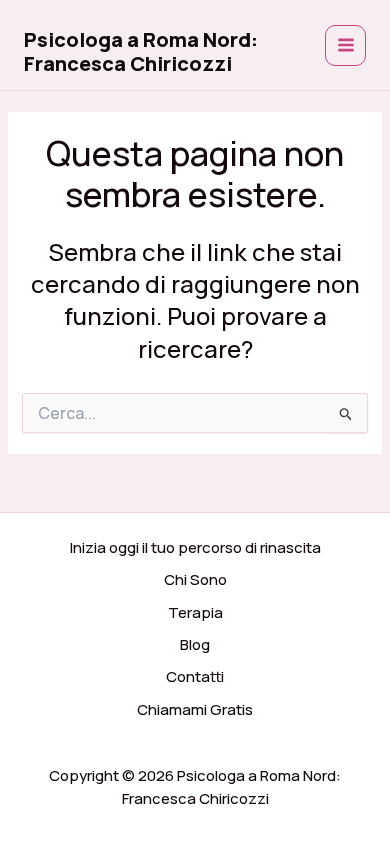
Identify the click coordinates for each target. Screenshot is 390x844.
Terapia (195, 612)
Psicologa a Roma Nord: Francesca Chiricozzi (141, 51)
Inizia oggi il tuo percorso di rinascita (195, 547)
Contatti (195, 676)
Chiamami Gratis (195, 709)
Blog (195, 644)
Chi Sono (195, 579)
